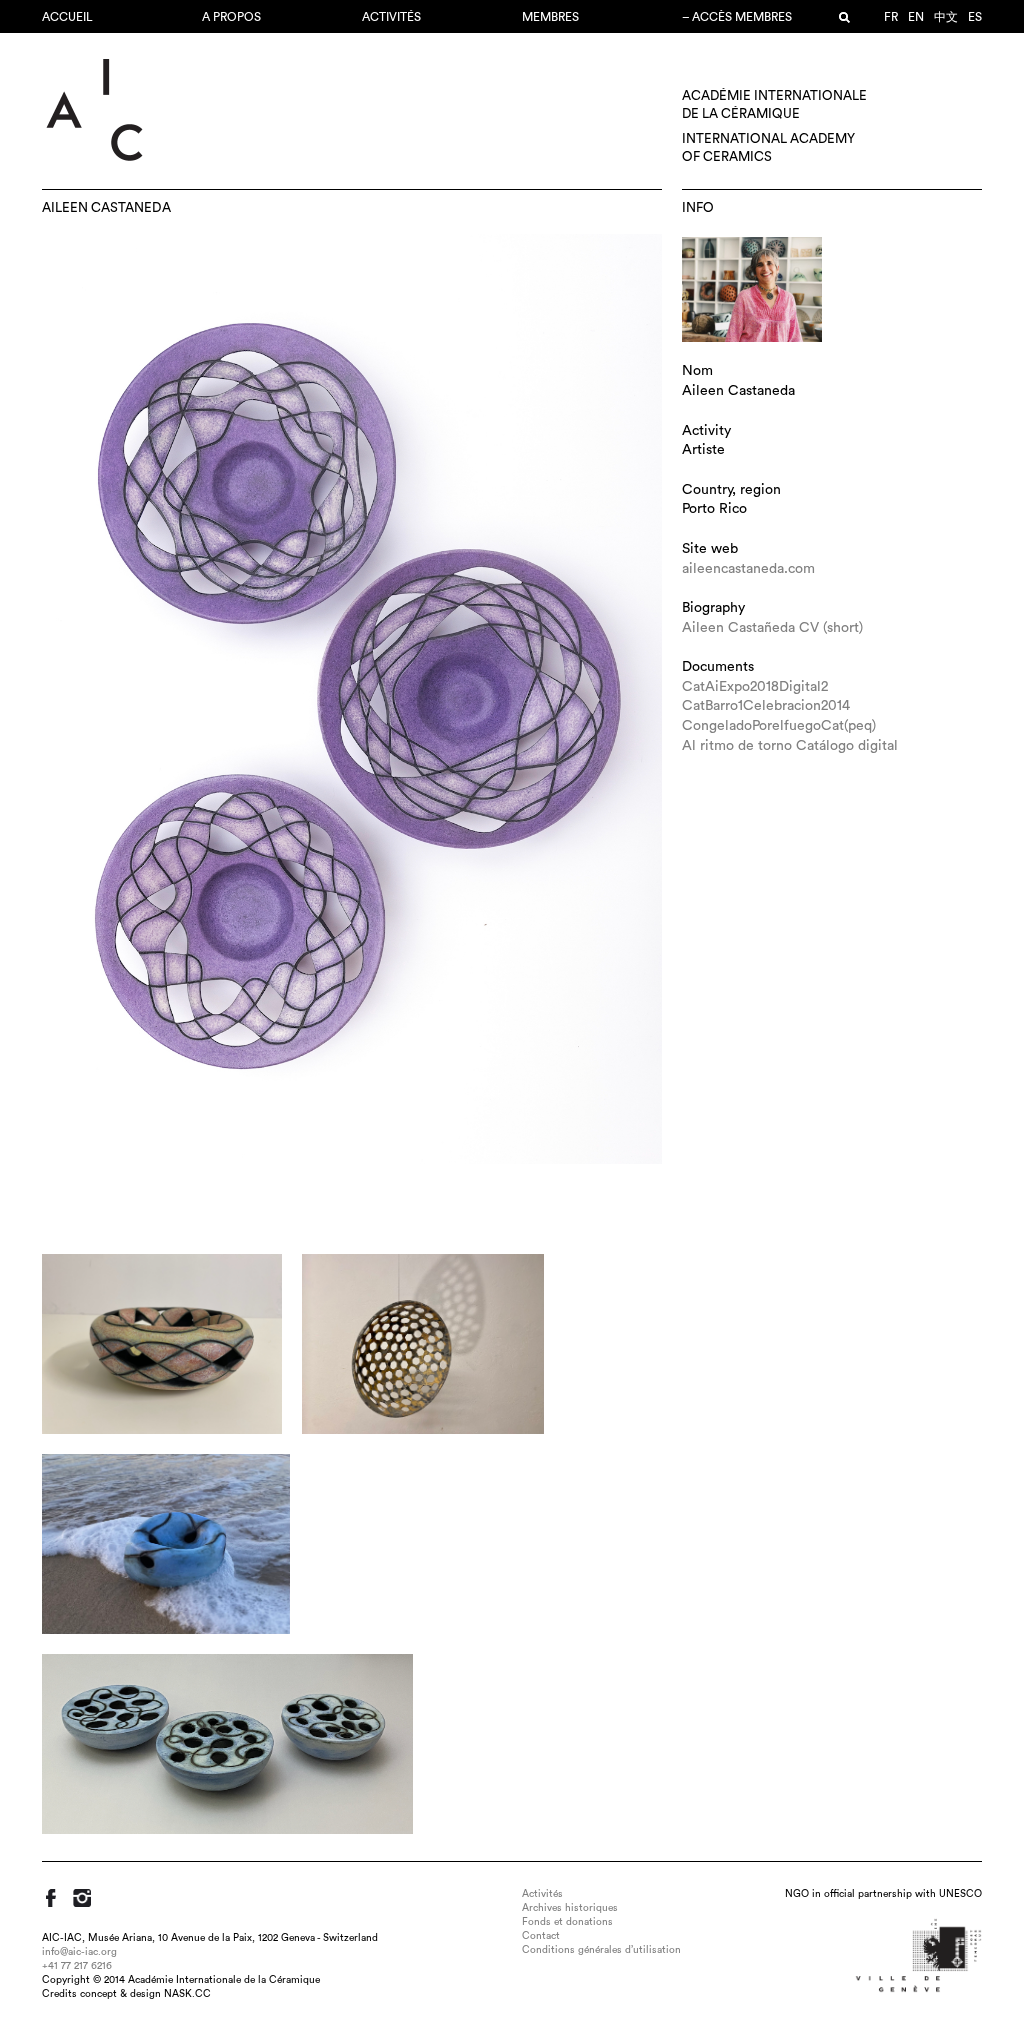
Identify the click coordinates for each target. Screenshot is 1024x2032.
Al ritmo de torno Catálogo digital (790, 746)
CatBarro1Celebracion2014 (766, 706)
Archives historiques (570, 1908)
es (975, 17)
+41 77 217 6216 (77, 1966)
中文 (946, 17)
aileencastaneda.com (748, 569)
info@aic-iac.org (79, 1952)
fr (891, 17)
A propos (231, 17)
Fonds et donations (567, 1922)
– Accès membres (737, 17)
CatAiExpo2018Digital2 (755, 687)
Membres (550, 17)
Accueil (67, 17)
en (916, 17)
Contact (541, 1936)
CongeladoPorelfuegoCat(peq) (779, 726)
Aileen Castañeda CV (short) (772, 628)
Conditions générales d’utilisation (601, 1950)
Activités (391, 17)
